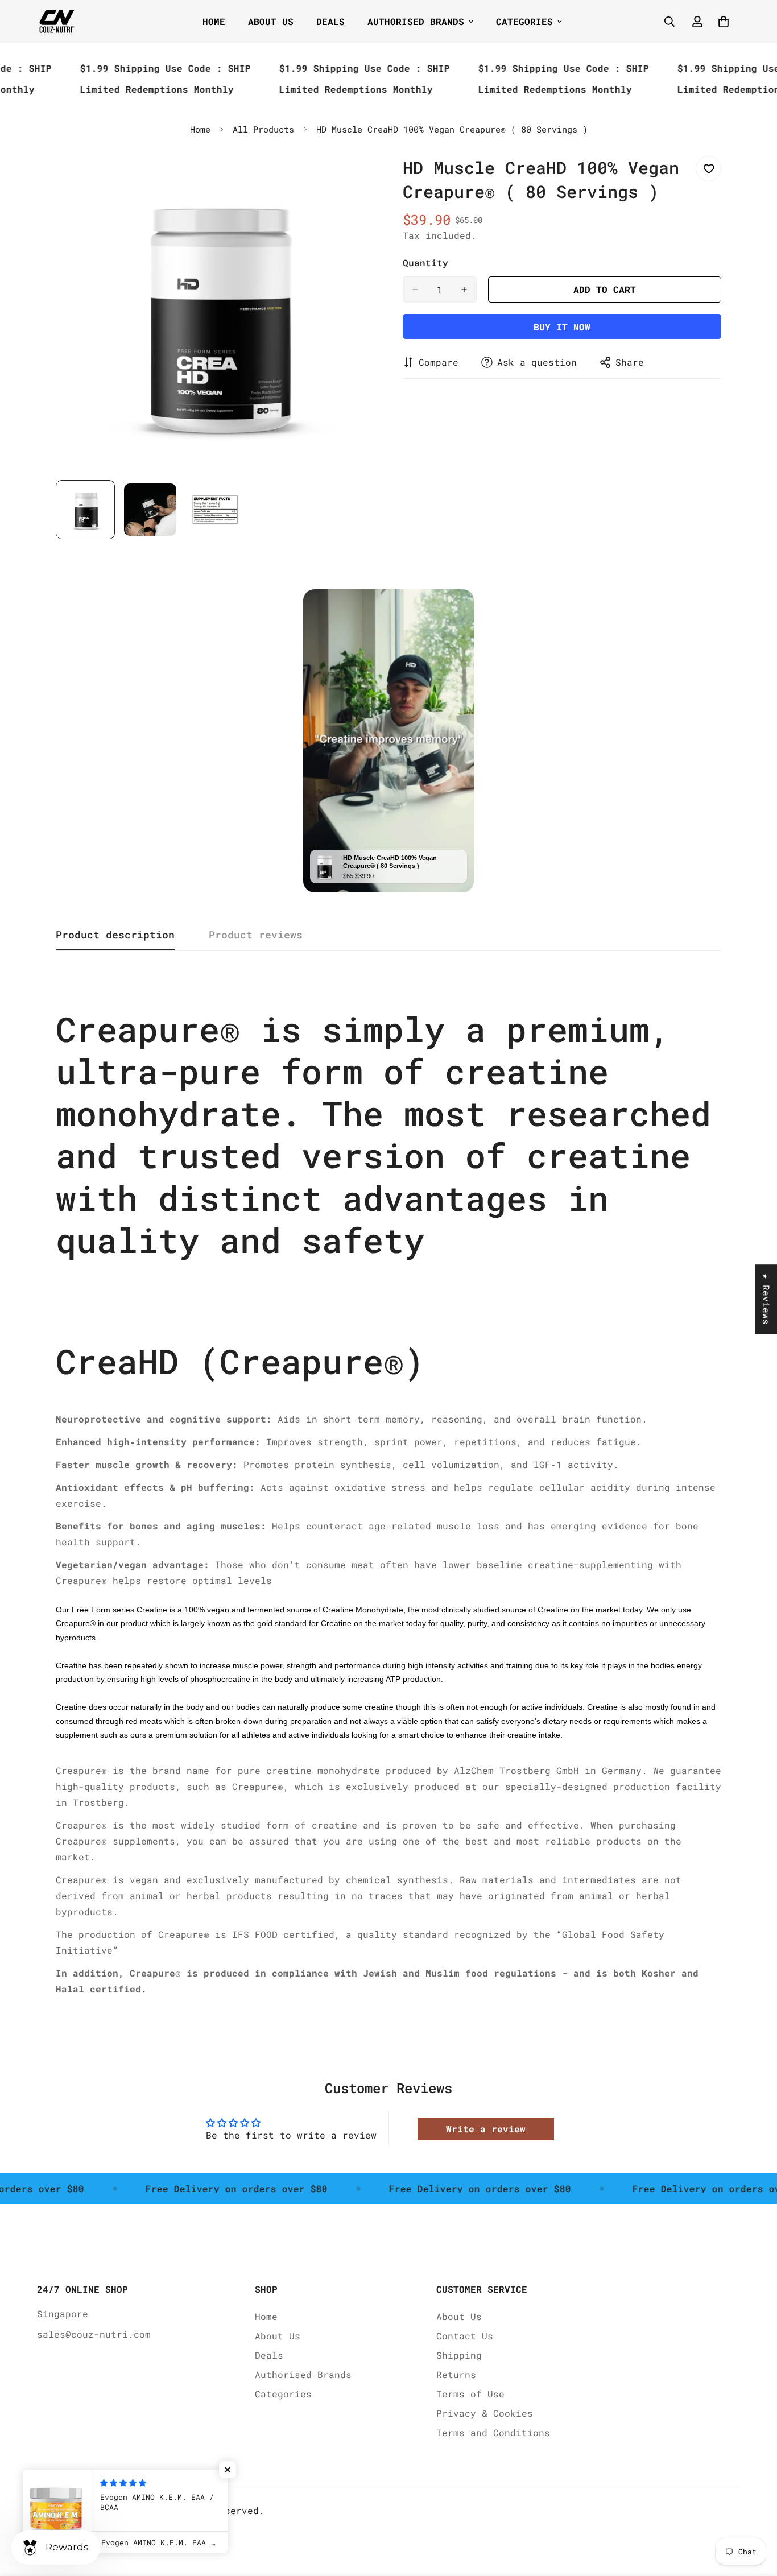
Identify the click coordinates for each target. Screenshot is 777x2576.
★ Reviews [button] (766, 1299)
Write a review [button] (486, 2129)
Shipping (459, 2355)
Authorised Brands (416, 21)
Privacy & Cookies (485, 2413)
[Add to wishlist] (708, 169)
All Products (263, 129)
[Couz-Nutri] (57, 22)
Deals (330, 21)
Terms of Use (470, 2394)
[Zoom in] (350, 177)
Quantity (425, 262)
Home (214, 21)
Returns (456, 2374)
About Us (271, 21)
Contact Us (465, 2336)
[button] (228, 2470)
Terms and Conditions (493, 2432)
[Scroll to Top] (755, 2514)
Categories (524, 21)
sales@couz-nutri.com (94, 2334)
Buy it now (562, 327)
